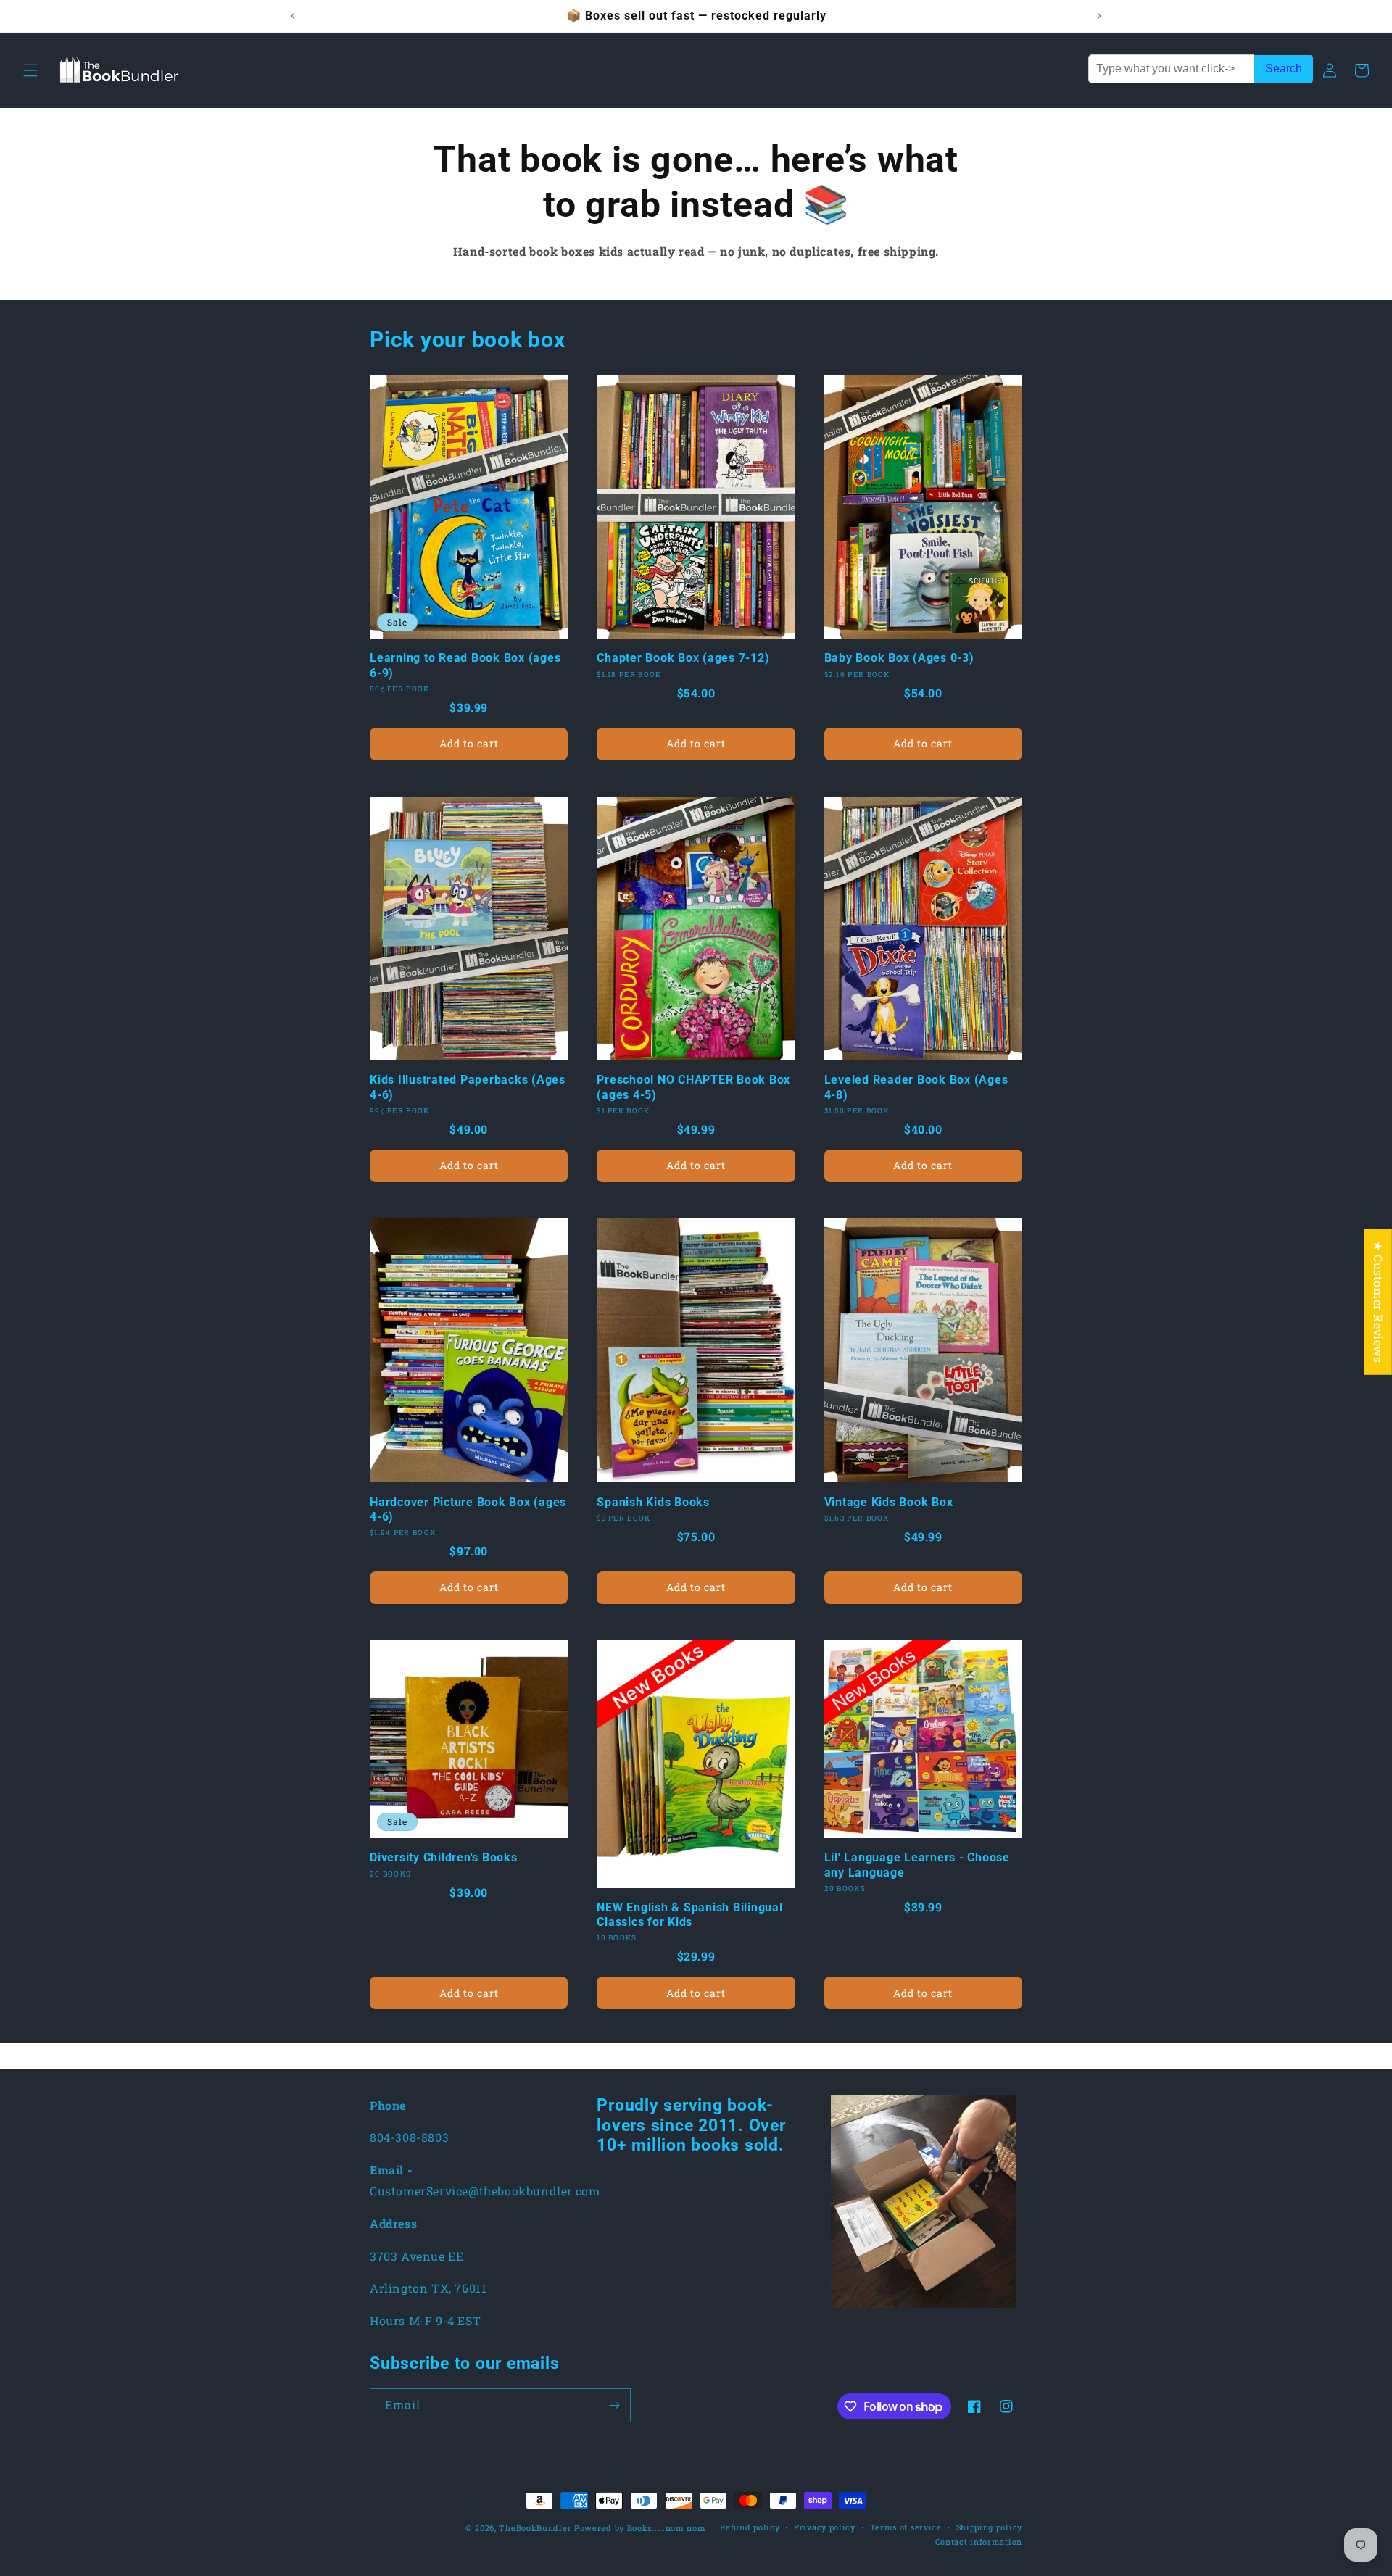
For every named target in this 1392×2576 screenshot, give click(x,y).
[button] (30, 70)
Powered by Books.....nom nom (640, 2528)
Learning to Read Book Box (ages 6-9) (465, 665)
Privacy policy (825, 2527)
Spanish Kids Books (653, 1502)
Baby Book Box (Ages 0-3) (899, 658)
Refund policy (750, 2527)
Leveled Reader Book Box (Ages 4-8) (916, 1087)
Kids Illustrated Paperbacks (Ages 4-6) (468, 1087)
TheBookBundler (535, 2528)
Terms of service (906, 2527)
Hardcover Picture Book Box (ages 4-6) (468, 1509)
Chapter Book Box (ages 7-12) (683, 658)
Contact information (979, 2542)
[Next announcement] (1099, 16)
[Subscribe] (614, 2405)
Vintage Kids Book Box (889, 1502)
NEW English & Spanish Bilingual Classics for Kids (689, 1915)
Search (1284, 68)
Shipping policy (990, 2527)
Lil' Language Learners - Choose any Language (917, 1865)
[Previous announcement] (293, 16)
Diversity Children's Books (444, 1857)
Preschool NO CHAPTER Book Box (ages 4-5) (693, 1087)
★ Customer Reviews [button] (1379, 1302)
